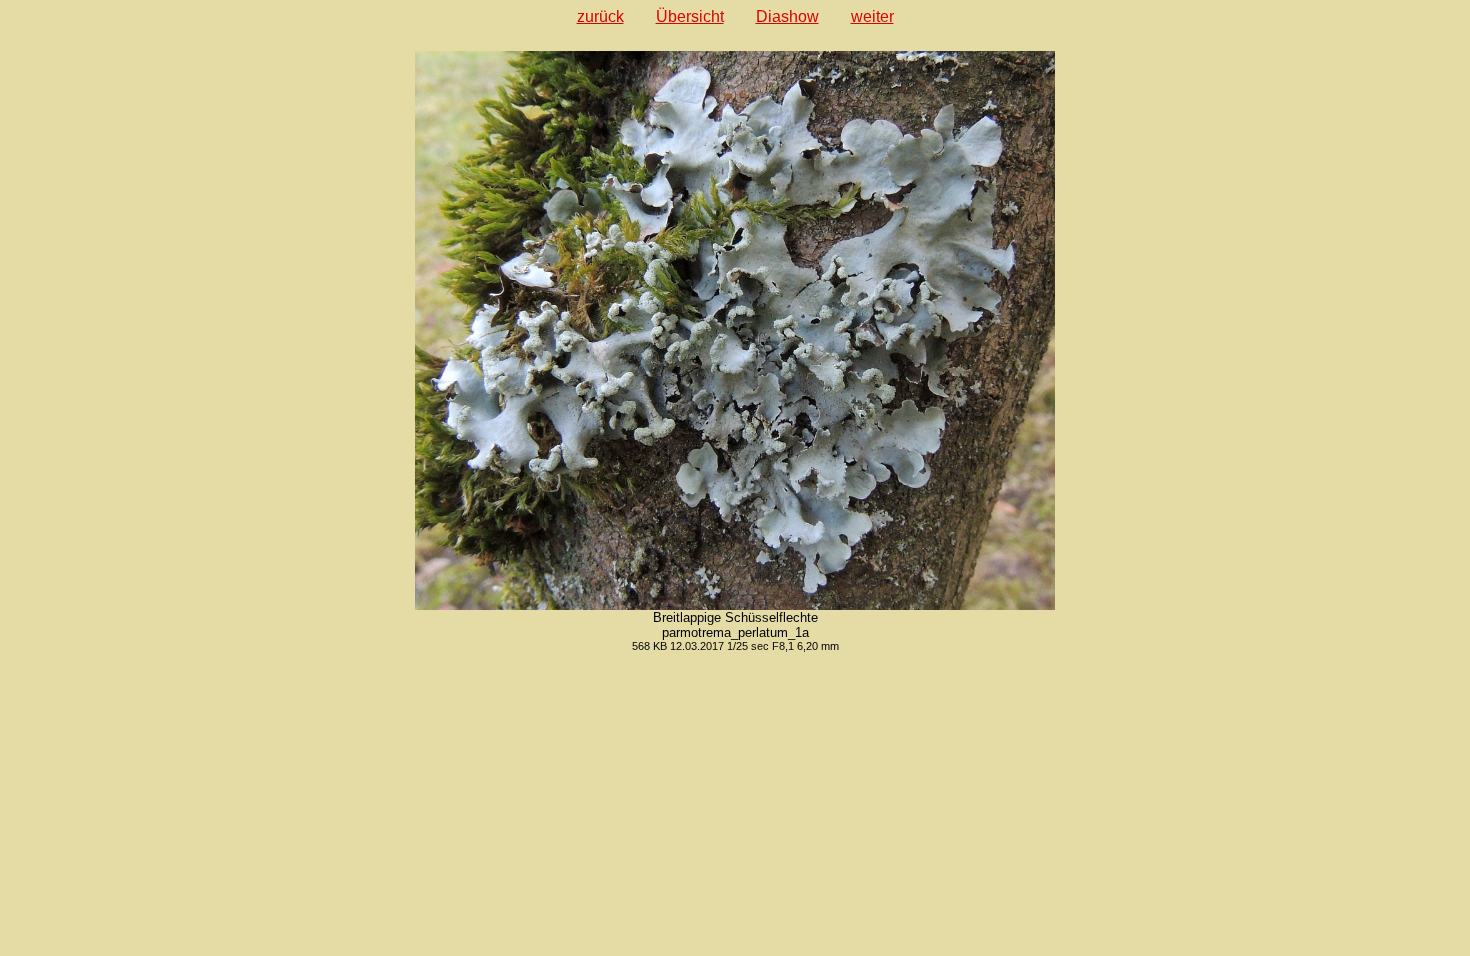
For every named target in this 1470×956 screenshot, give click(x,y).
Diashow (787, 16)
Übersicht (690, 16)
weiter (872, 16)
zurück (600, 16)
